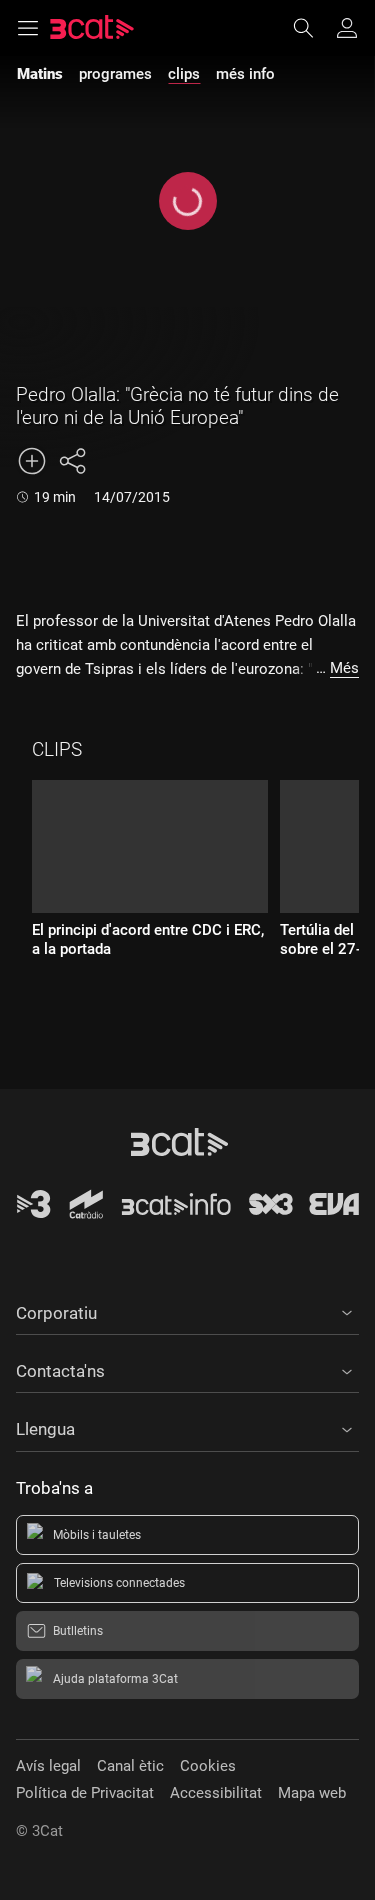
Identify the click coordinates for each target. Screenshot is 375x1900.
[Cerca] (313, 28)
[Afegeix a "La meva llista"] (32, 461)
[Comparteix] (72, 461)
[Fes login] (347, 28)
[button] (187, 1310)
